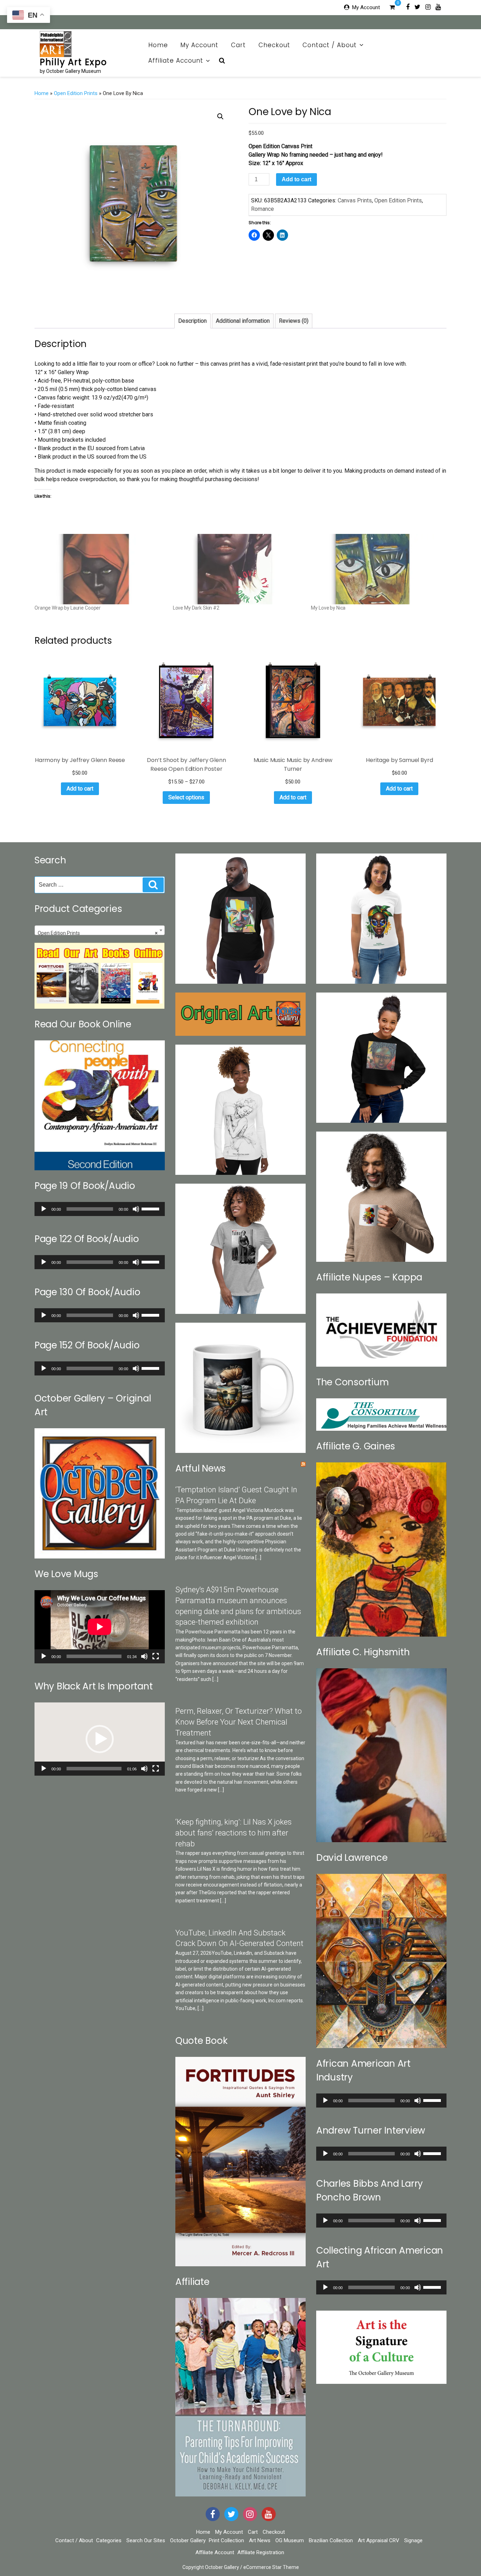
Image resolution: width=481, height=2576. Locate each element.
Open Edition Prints (76, 93)
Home (158, 45)
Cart (238, 45)
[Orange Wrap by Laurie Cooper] (100, 569)
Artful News (201, 1468)
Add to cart (296, 179)
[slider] (151, 1208)
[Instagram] (428, 7)
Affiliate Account (176, 61)
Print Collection (226, 2540)
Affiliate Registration (261, 2552)
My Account (366, 7)
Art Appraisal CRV (379, 2540)
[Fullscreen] (156, 1656)
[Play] (44, 1209)
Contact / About (330, 45)
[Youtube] (438, 7)
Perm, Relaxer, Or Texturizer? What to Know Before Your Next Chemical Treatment (239, 1722)
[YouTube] (269, 2514)
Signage (413, 2540)
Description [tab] (192, 321)
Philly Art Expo (73, 62)
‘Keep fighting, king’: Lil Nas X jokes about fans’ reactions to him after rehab (233, 1833)
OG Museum (290, 2540)
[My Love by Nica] (377, 569)
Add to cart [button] (80, 789)
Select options (186, 797)
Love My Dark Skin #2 (196, 608)
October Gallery (188, 2540)
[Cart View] (392, 8)
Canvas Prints (355, 200)
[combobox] (100, 930)
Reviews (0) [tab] (294, 321)
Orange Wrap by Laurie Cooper (68, 608)
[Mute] (136, 1209)
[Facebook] (408, 7)
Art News (260, 2540)
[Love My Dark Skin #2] (239, 569)
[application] (100, 1209)
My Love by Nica (328, 608)
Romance (263, 209)
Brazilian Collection (331, 2540)
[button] (220, 116)
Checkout (274, 45)
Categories (109, 2540)
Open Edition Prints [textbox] (98, 933)
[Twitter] (417, 7)
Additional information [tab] (243, 321)
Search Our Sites (146, 2540)
